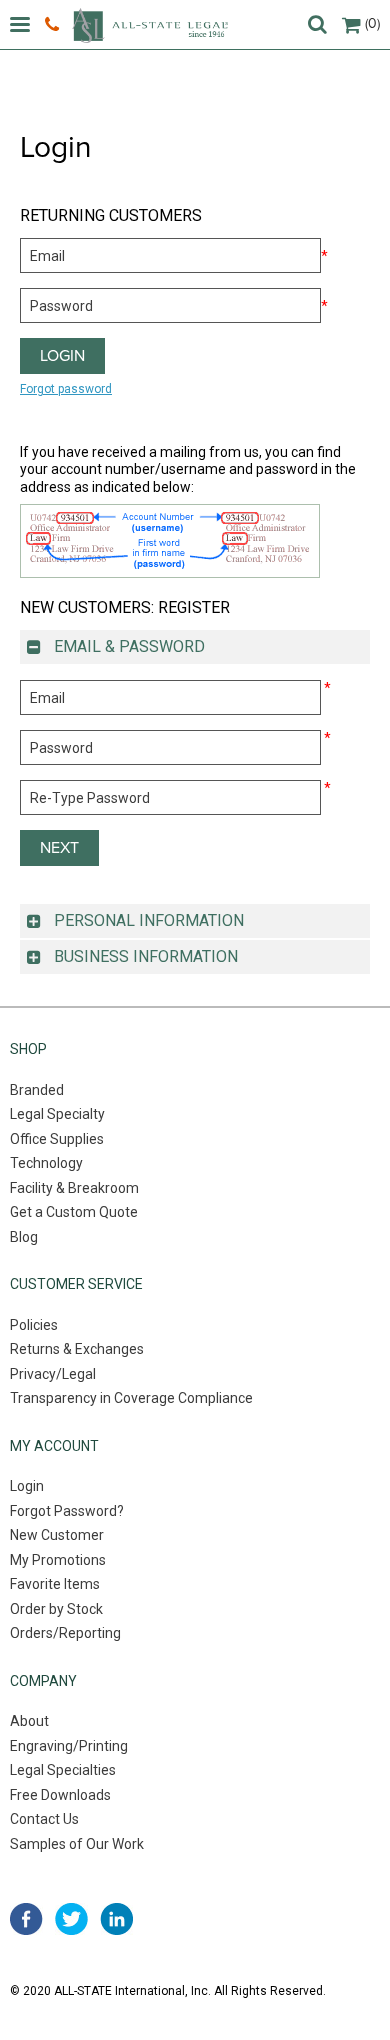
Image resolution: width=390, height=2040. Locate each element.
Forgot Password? (67, 1511)
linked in (116, 1919)
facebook (26, 1919)
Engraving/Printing (69, 1746)
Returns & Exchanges (77, 1349)
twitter (71, 1919)
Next (59, 848)
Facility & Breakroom (74, 1188)
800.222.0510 (54, 25)
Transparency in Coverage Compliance (131, 1398)
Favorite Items (55, 1584)
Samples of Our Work (77, 1844)
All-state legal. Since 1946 (150, 25)
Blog (24, 1237)
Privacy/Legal (53, 1374)
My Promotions (58, 1560)
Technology (46, 1163)
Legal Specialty (57, 1114)
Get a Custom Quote (74, 1212)
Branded (37, 1090)
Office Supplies (57, 1139)
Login (27, 1486)
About (29, 1721)
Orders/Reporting (65, 1633)
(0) (372, 23)
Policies (34, 1325)
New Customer (57, 1535)
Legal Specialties (63, 1770)
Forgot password (66, 389)
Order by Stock (56, 1609)
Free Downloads (60, 1795)
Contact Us (44, 1819)
